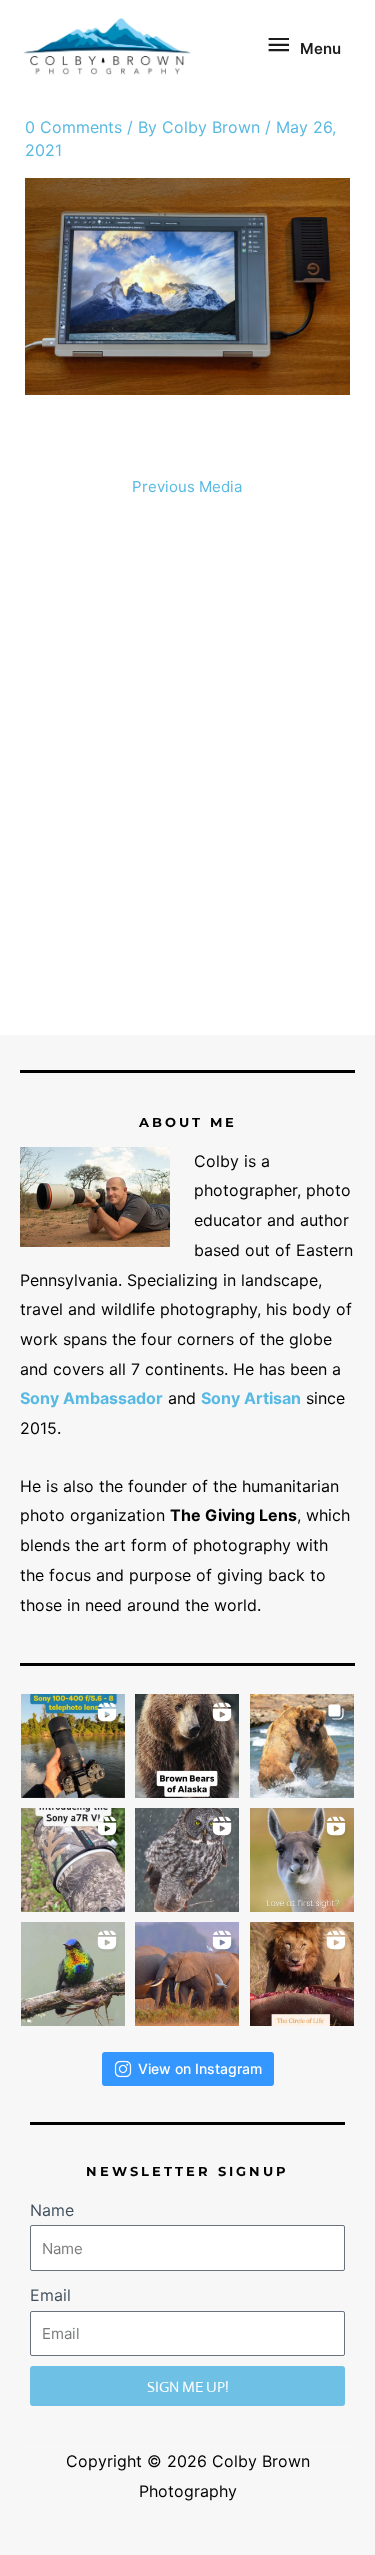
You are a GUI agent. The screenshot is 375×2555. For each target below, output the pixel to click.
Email (50, 2295)
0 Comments (73, 127)
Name (52, 2210)
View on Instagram (200, 2068)
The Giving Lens (233, 1515)
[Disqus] (188, 774)
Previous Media (187, 486)
